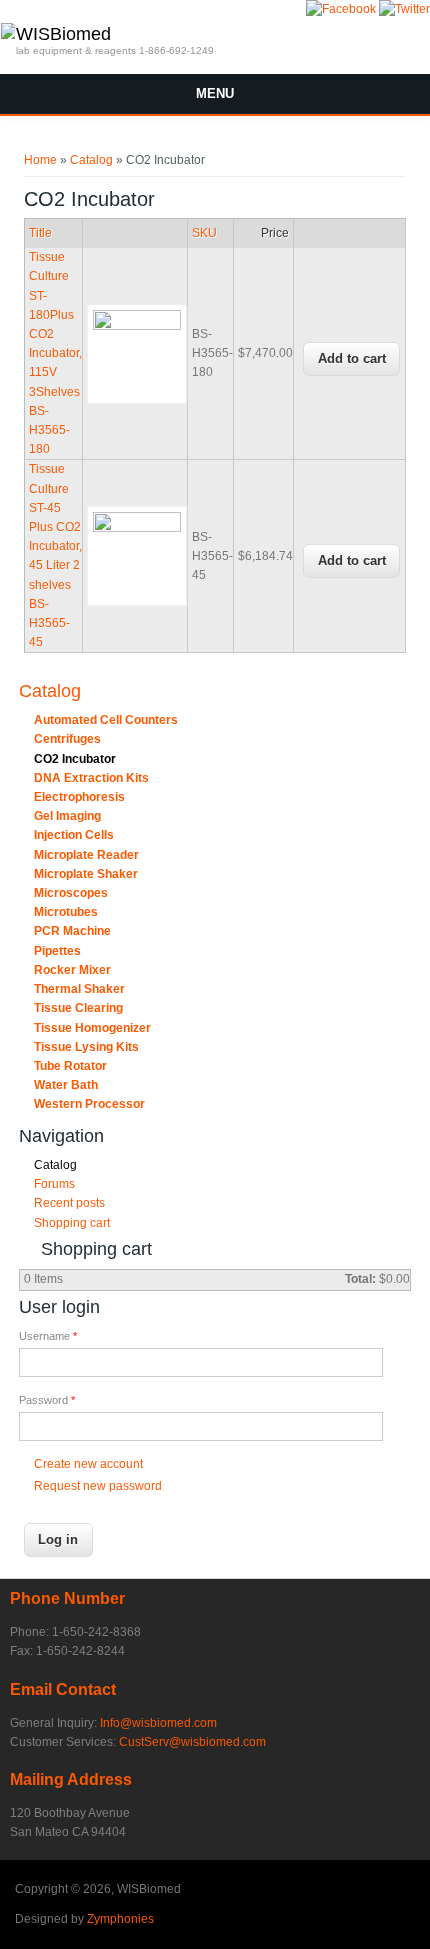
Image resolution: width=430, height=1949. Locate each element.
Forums (54, 1184)
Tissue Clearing (78, 1008)
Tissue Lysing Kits (86, 1047)
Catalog (91, 160)
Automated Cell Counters (106, 720)
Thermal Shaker (79, 989)
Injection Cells (74, 835)
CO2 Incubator (75, 759)
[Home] (8, 35)
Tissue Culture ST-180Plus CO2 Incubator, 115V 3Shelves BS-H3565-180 (55, 353)
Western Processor (89, 1104)
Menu (215, 93)
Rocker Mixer (72, 970)
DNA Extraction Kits (91, 778)
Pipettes (57, 951)
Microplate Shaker (86, 874)
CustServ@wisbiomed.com (192, 1742)
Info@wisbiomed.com (158, 1723)
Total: (360, 1279)
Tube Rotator (70, 1066)
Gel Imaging (67, 816)
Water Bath (66, 1085)
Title (40, 233)
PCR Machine (72, 931)
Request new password (98, 1486)
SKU (204, 233)
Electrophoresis (79, 797)
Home (40, 160)
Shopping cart (72, 1223)
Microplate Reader (86, 855)
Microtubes (66, 912)
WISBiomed (63, 34)
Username (48, 1336)
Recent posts (69, 1203)
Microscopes (71, 893)
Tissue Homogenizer (92, 1028)
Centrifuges (67, 739)
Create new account (88, 1464)
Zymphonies (120, 1919)
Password (47, 1400)
